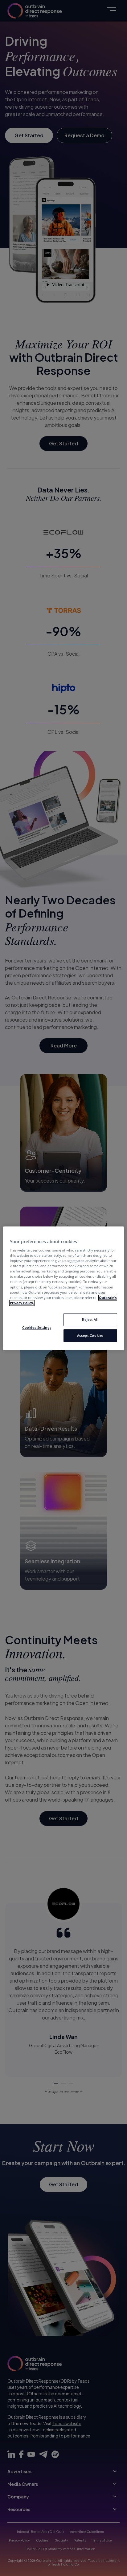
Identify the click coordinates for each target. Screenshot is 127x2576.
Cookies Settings (37, 1327)
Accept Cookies (90, 1335)
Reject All (90, 1319)
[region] (63, 1288)
